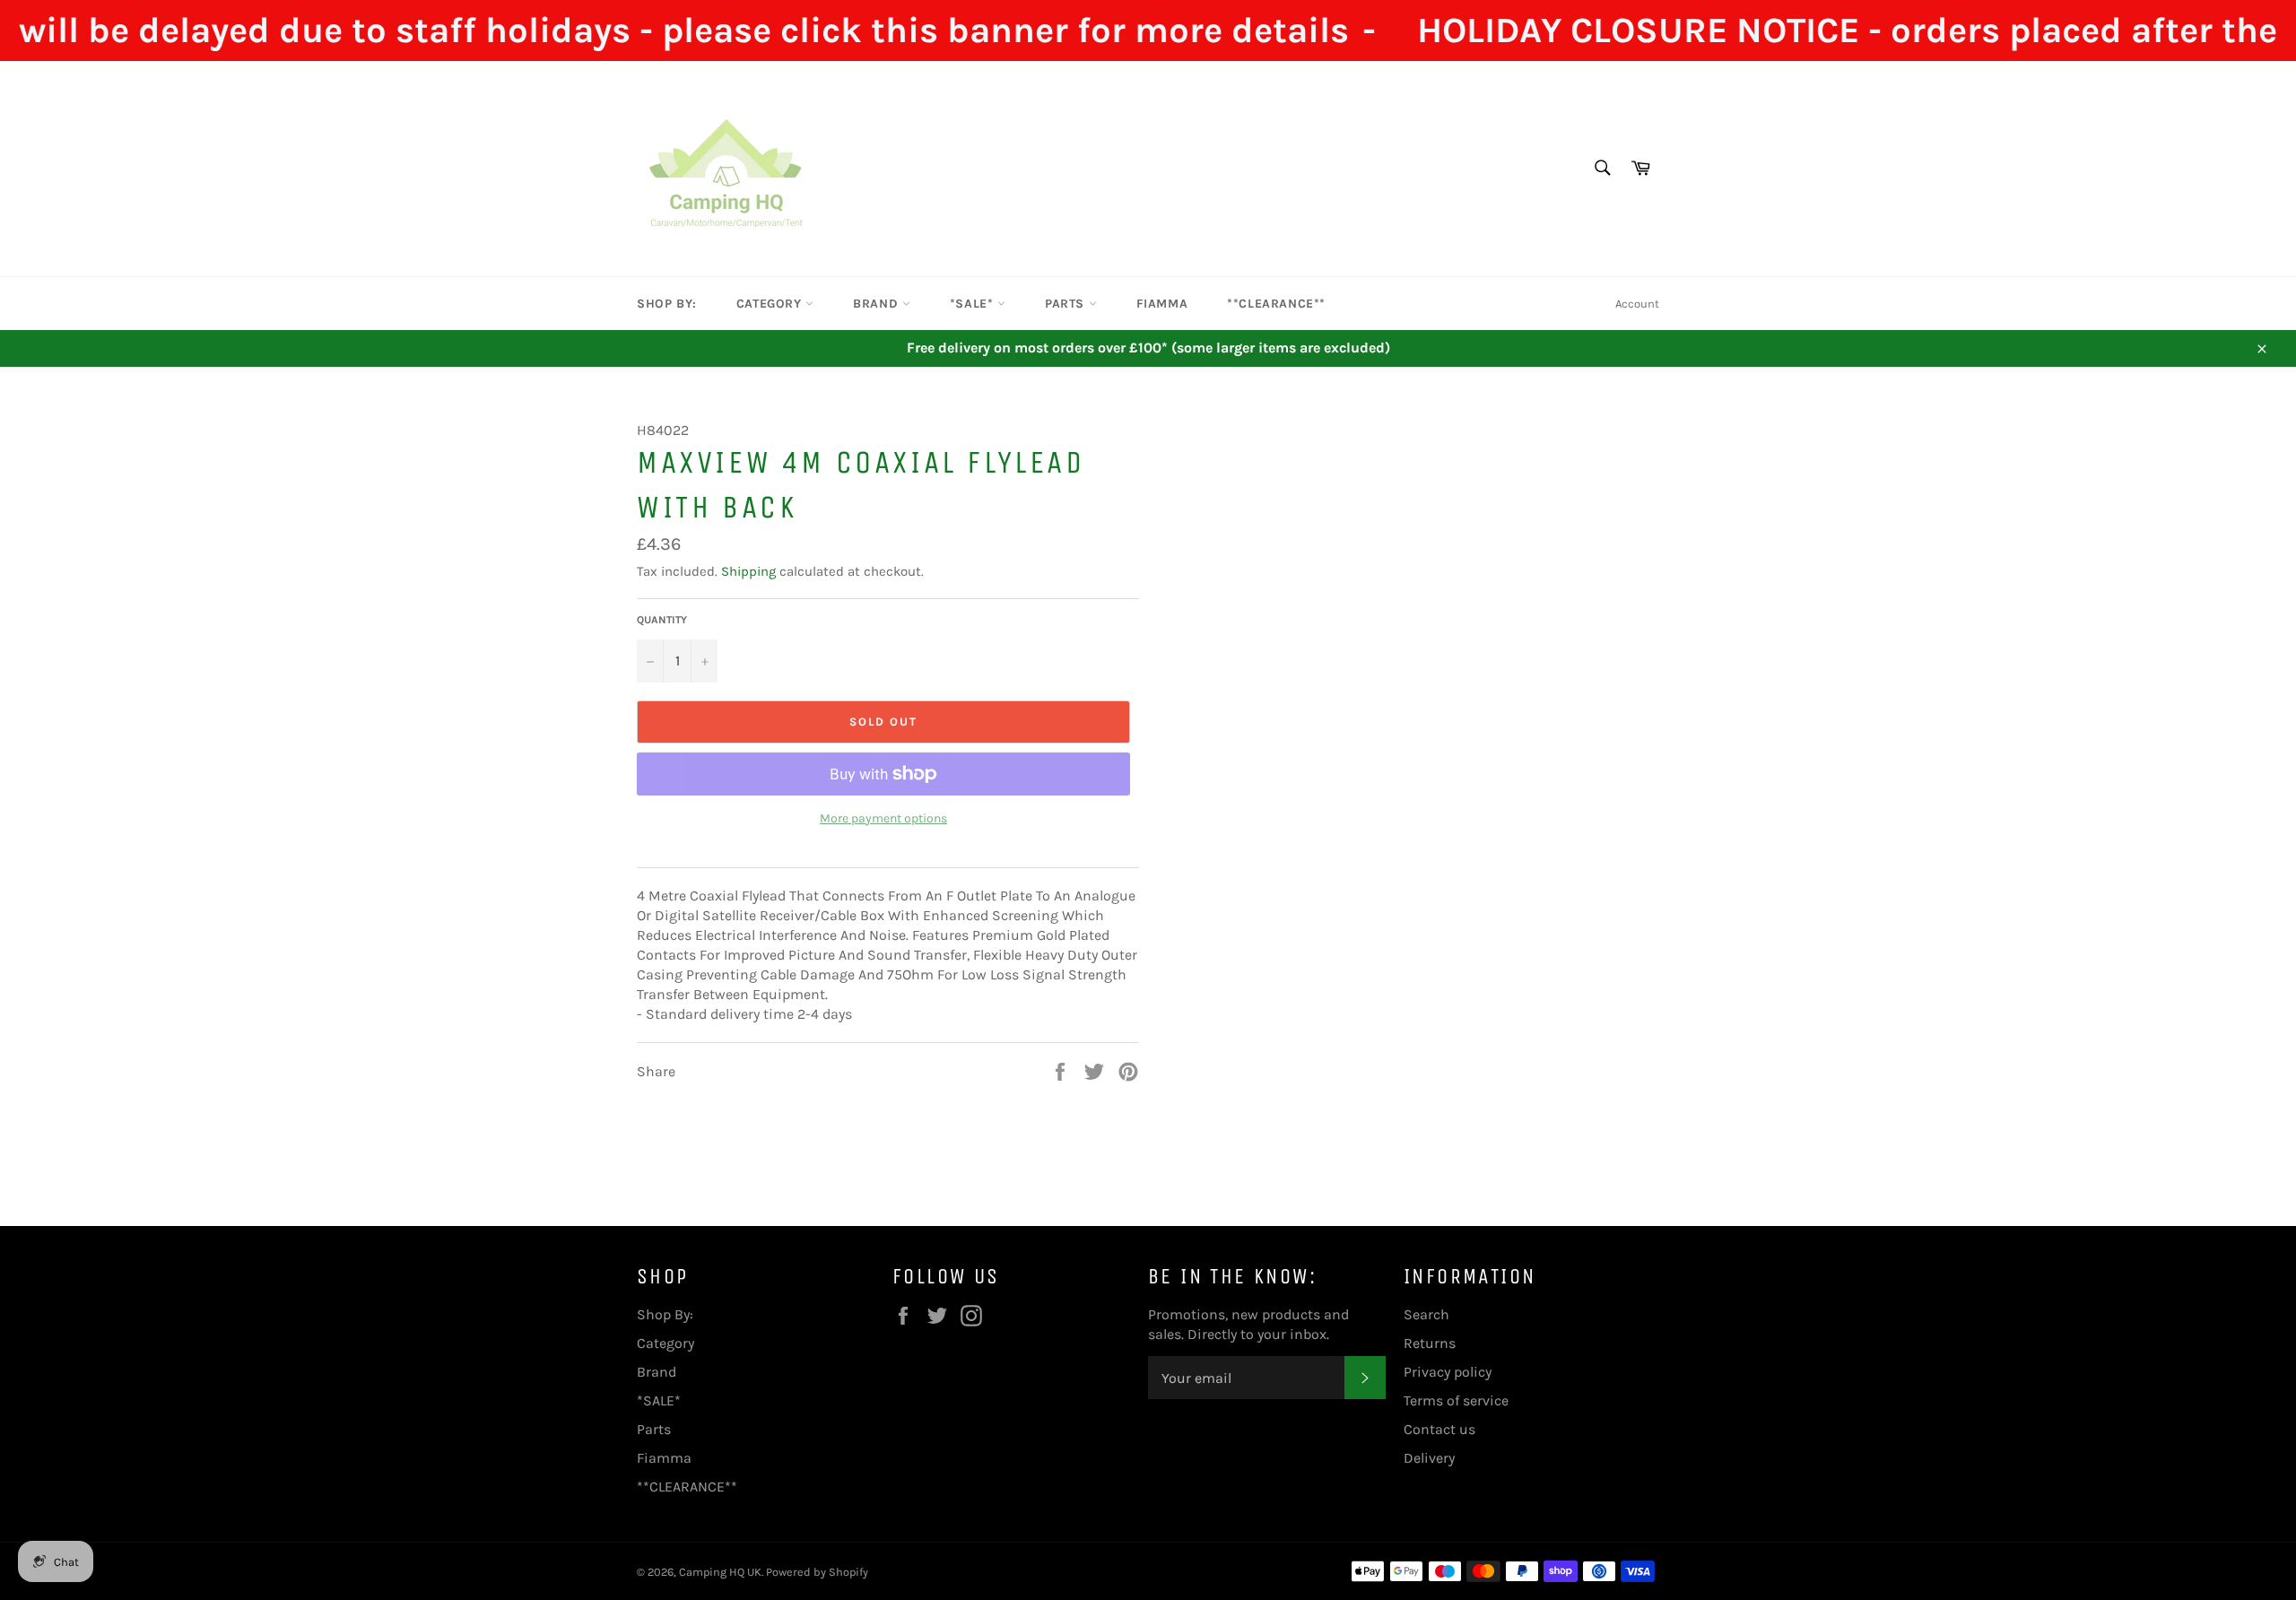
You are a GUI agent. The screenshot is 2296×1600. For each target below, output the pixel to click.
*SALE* (974, 304)
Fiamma (1162, 304)
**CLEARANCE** (1276, 304)
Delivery (1429, 1458)
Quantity (662, 620)
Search (1426, 1314)
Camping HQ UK (720, 1572)
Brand (878, 304)
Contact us (1439, 1429)
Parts (1067, 304)
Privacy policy (1448, 1372)
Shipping (748, 571)
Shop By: (667, 304)
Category (771, 304)
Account (1637, 304)
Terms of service (1456, 1400)
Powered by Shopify (817, 1572)
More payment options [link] (883, 818)
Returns (1430, 1343)
